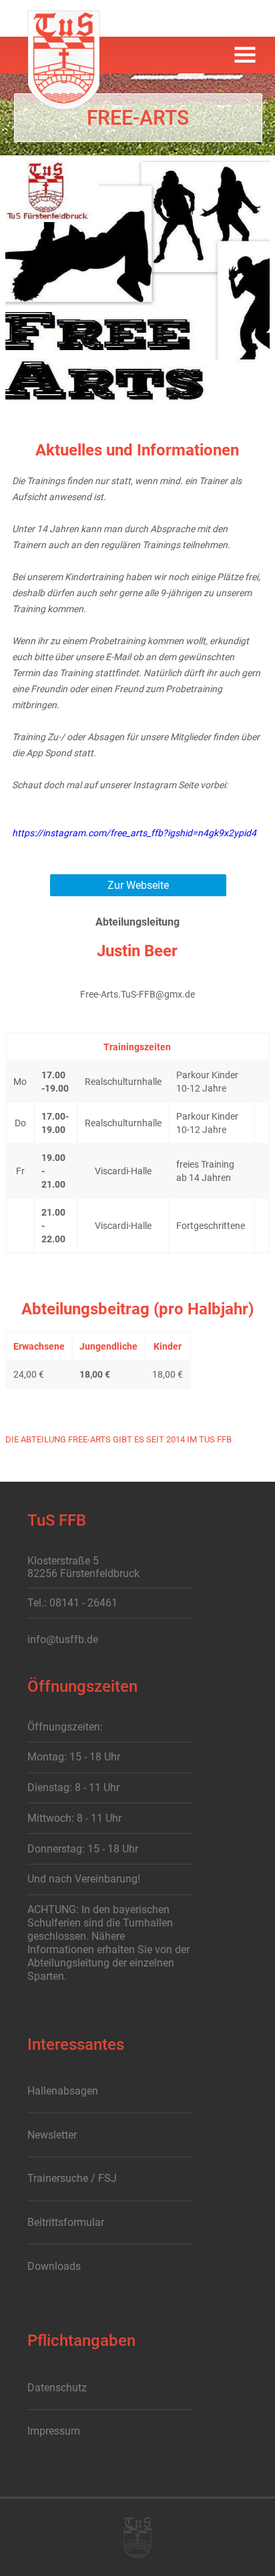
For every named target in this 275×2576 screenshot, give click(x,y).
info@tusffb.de (63, 1639)
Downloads (54, 2266)
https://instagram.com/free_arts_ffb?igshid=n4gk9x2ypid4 (134, 833)
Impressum (54, 2431)
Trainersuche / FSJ (72, 2178)
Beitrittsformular (66, 2222)
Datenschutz (57, 2388)
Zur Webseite (138, 885)
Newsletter (52, 2135)
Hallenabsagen (63, 2091)
